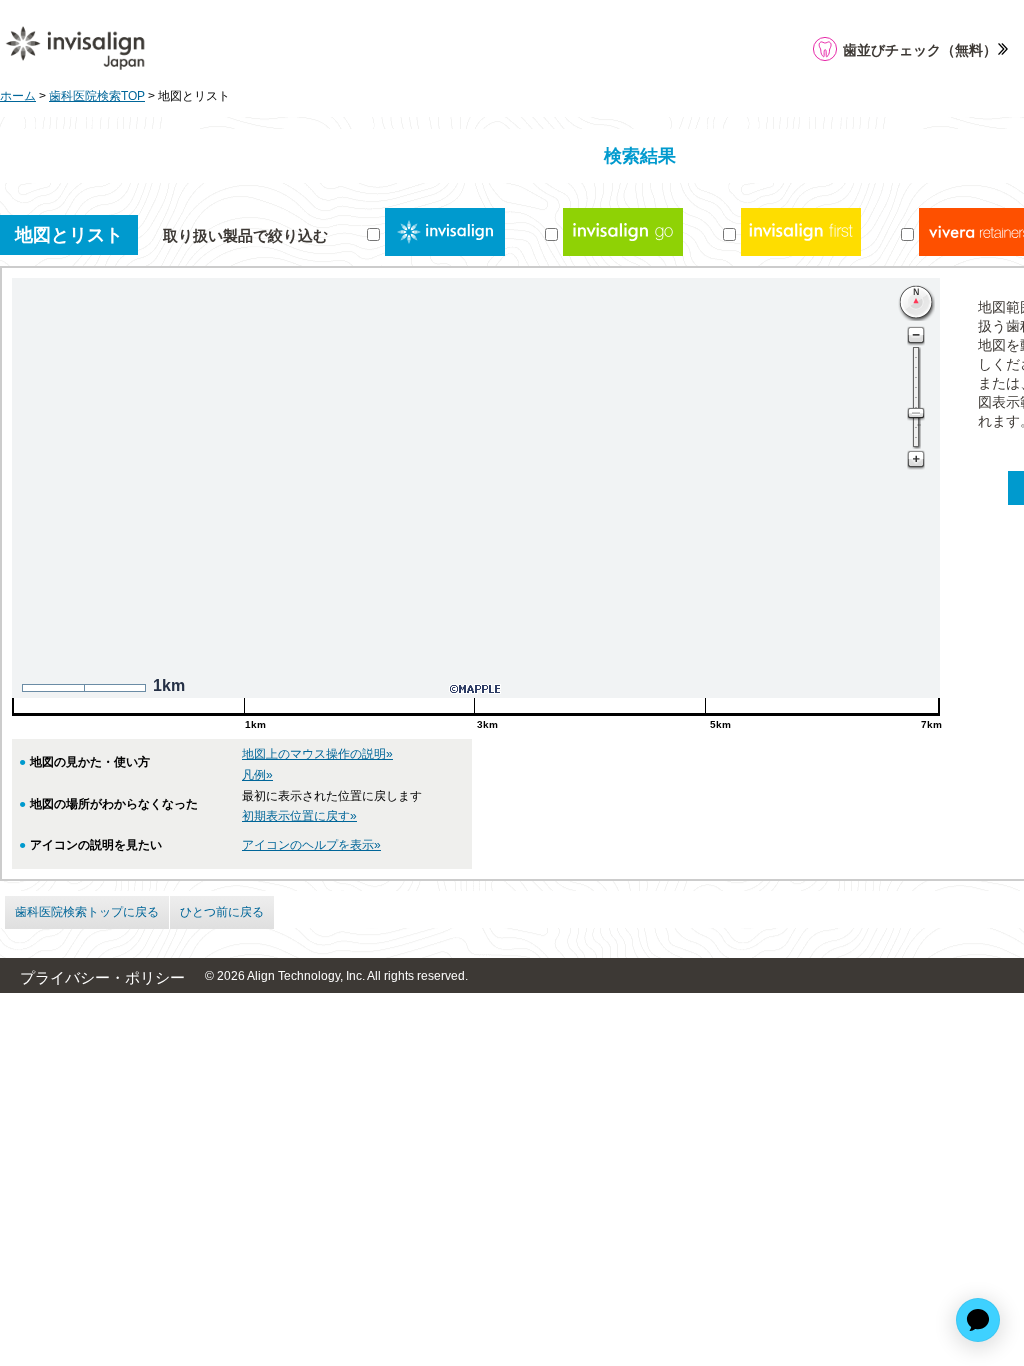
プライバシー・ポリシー (102, 978)
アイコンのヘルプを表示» (311, 845)
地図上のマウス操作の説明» (317, 754)
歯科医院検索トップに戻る (87, 912)
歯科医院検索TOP (97, 96)
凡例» (257, 775)
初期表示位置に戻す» (299, 816)
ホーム (18, 96)
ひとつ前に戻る (222, 912)
